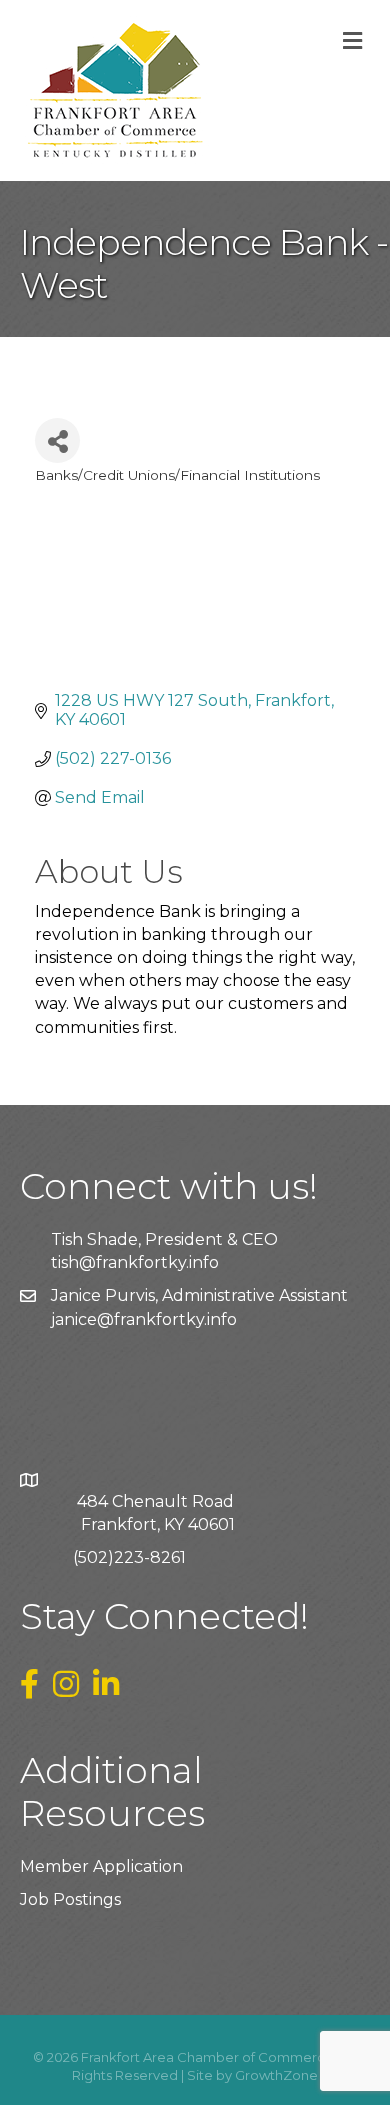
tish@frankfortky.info (135, 1262)
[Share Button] (57, 440)
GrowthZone (276, 2075)
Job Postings (70, 1899)
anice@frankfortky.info (146, 1319)
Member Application (101, 1866)
